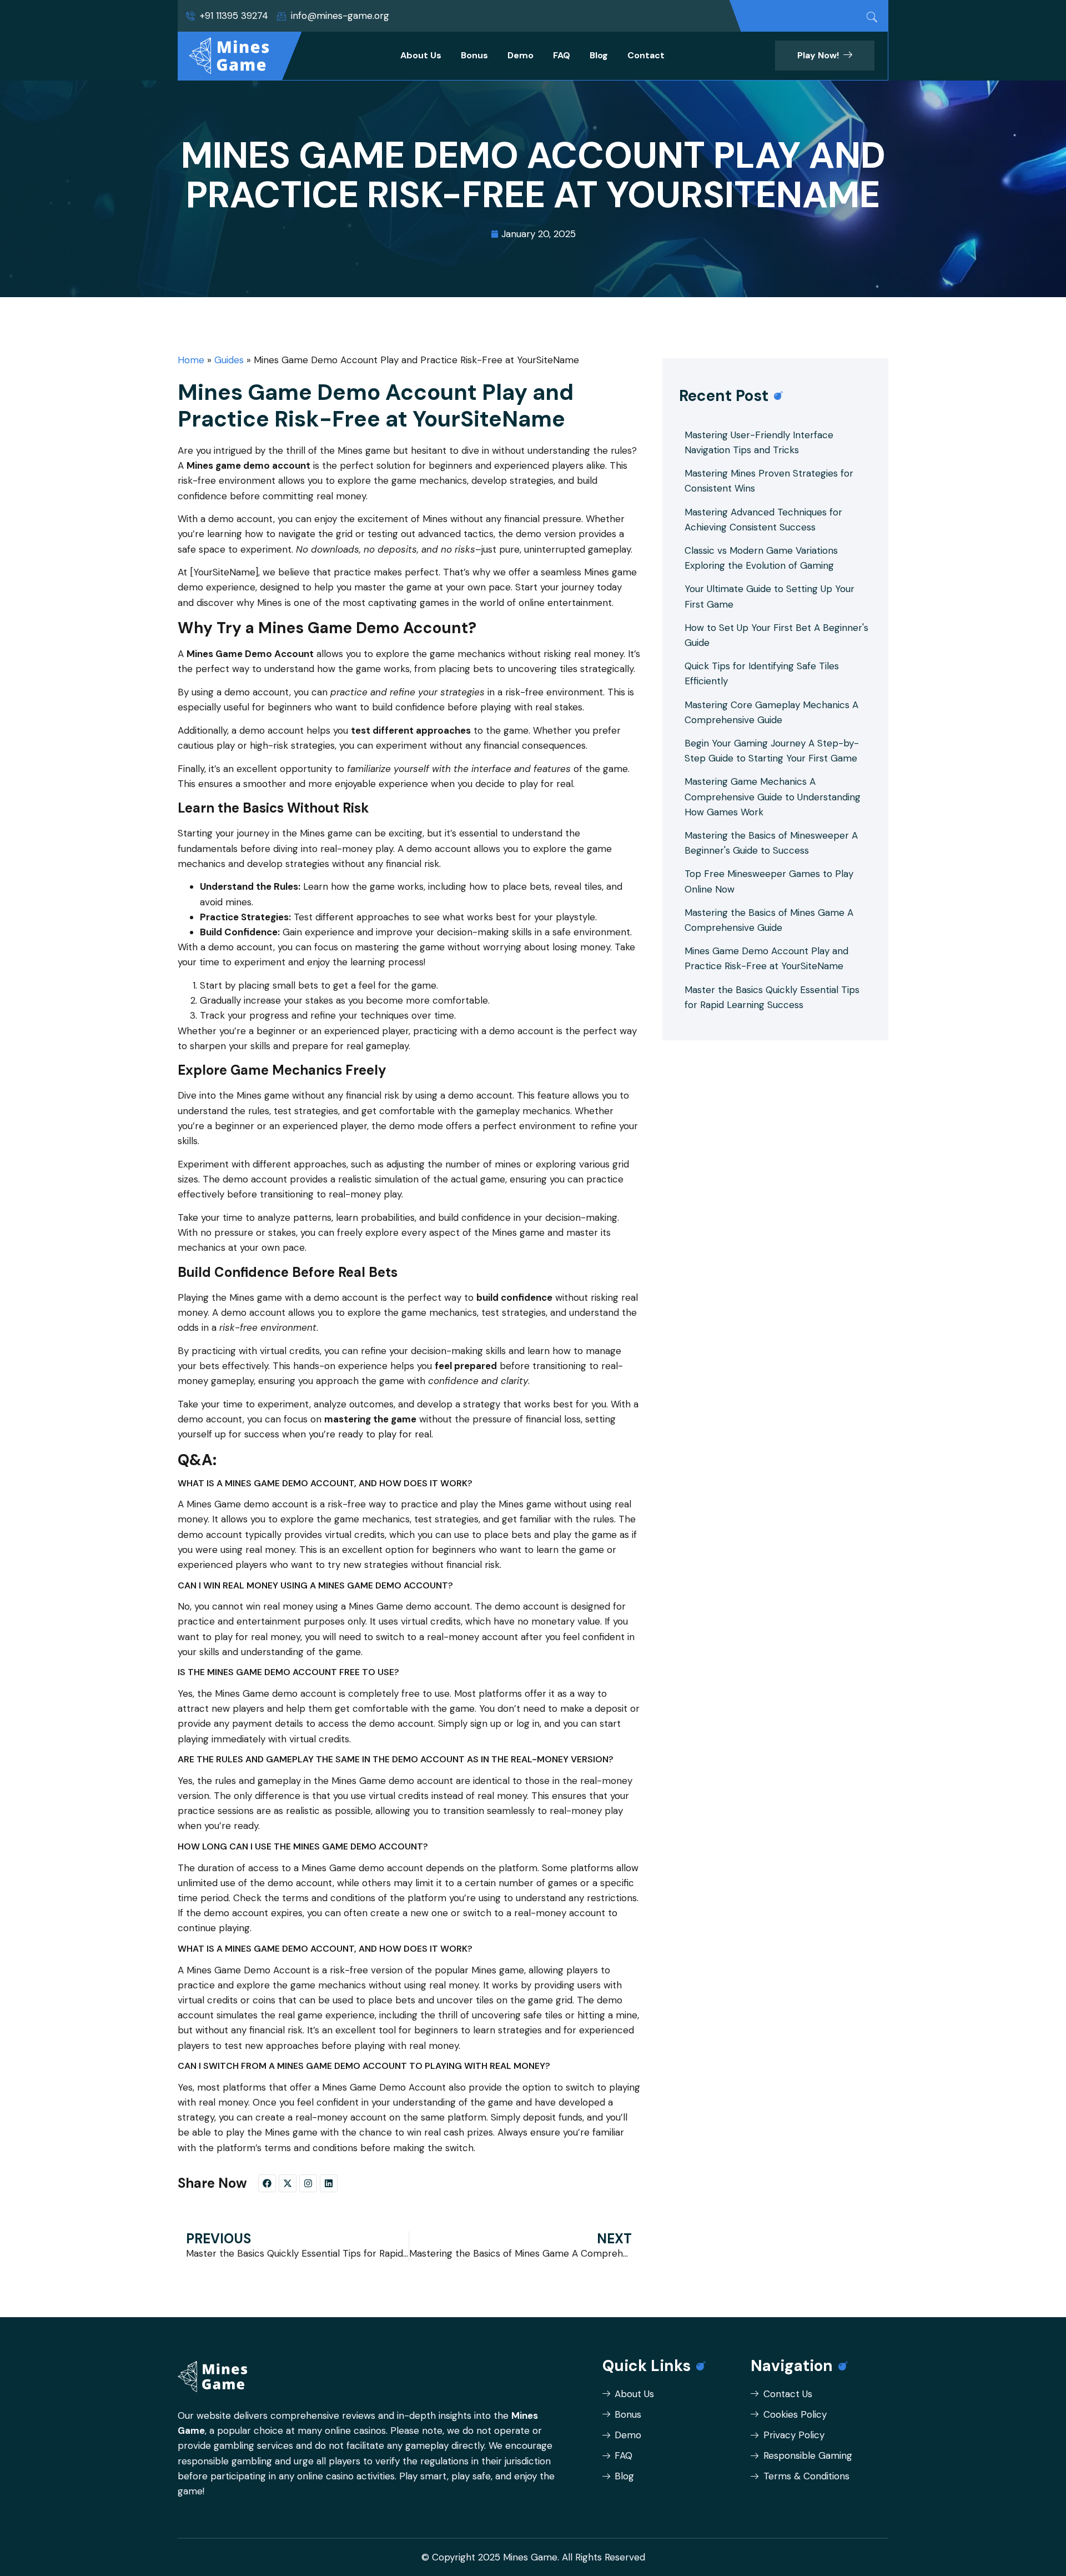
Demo (521, 55)
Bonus (474, 55)
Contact (646, 55)
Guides (229, 360)
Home (191, 360)
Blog (599, 55)
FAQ (562, 55)
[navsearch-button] (872, 17)
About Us (421, 55)
